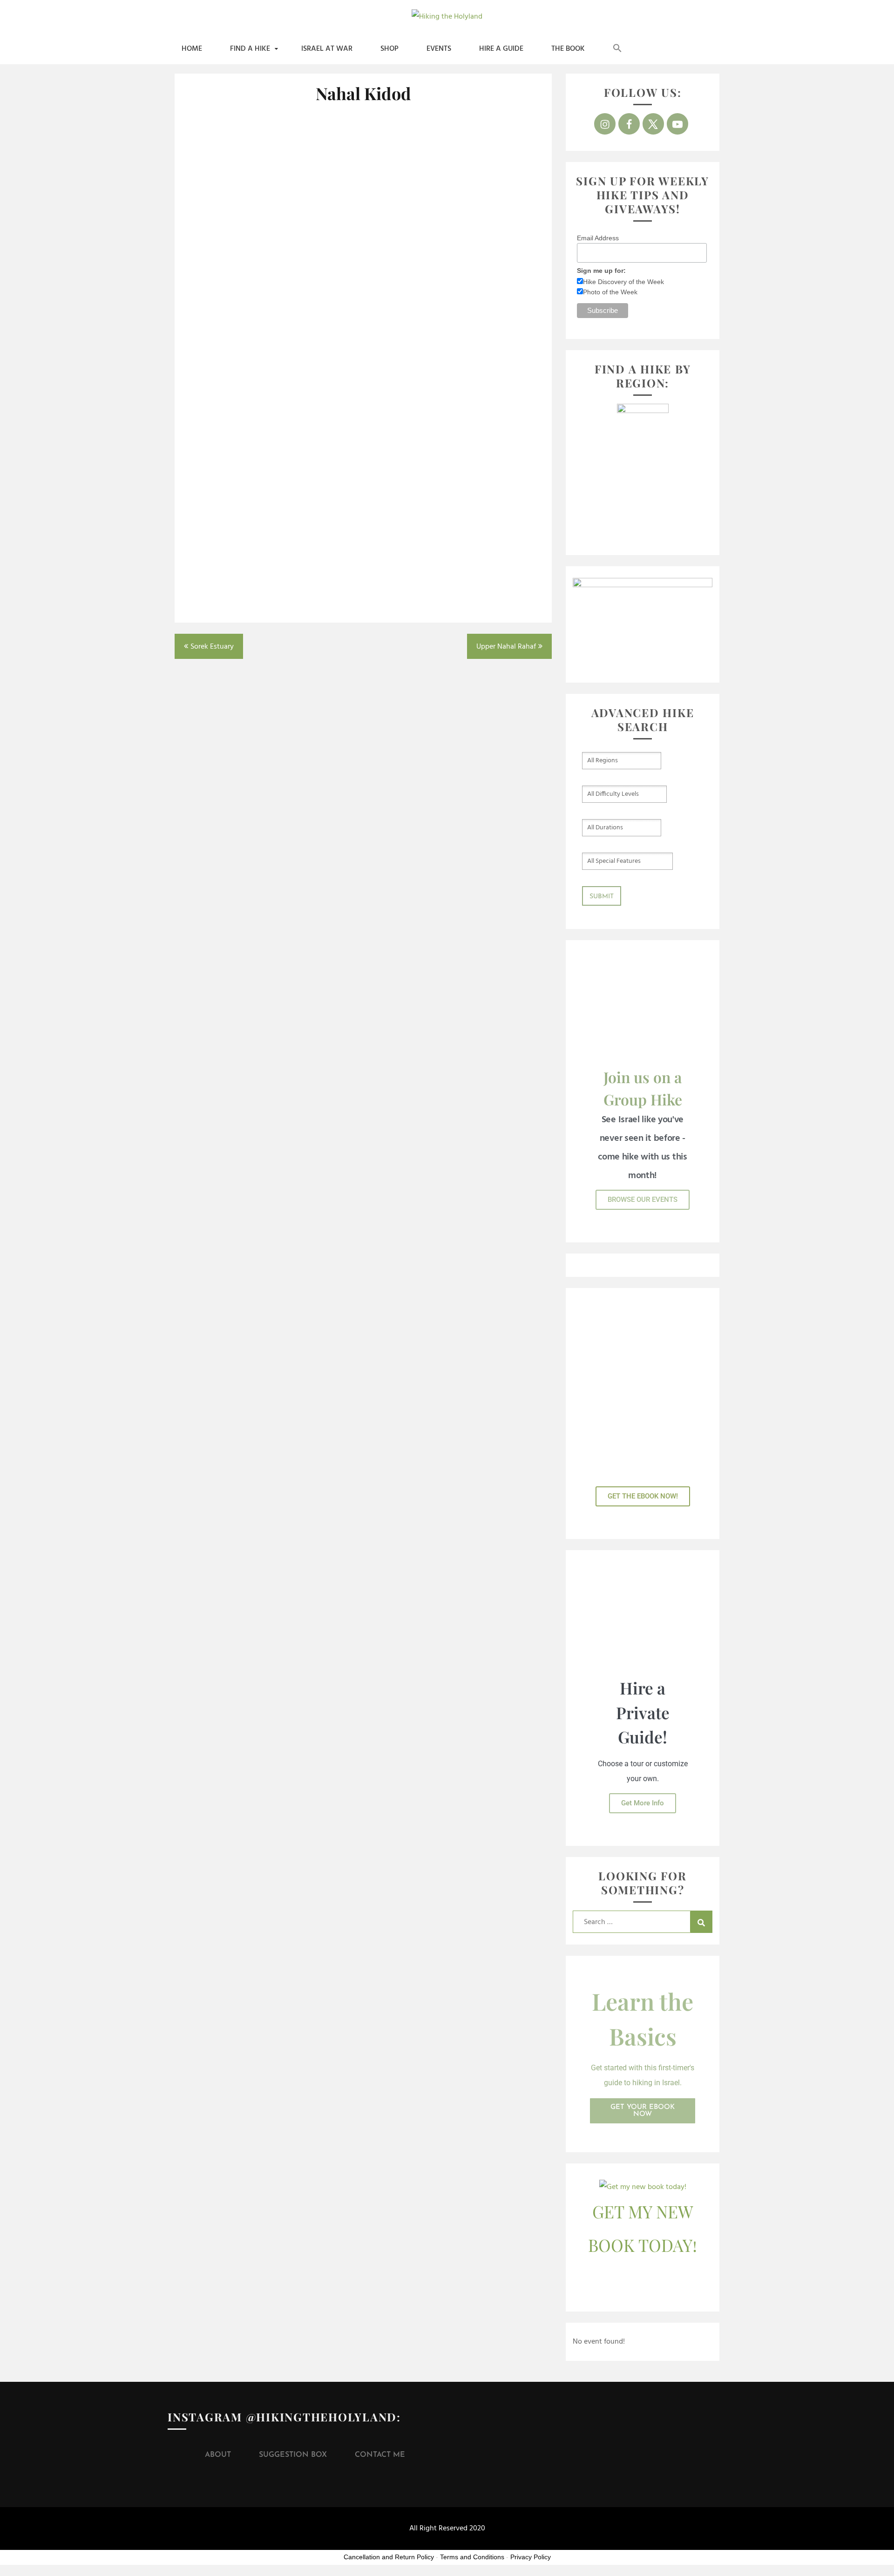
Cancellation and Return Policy (389, 2557)
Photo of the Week (610, 292)
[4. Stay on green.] (454, 345)
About (218, 2455)
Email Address (598, 238)
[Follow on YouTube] (677, 124)
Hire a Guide (501, 49)
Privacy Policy (531, 2557)
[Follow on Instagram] (605, 124)
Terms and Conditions (472, 2557)
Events (439, 49)
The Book (568, 49)
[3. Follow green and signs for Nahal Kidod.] (272, 345)
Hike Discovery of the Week (623, 282)
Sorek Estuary (212, 647)
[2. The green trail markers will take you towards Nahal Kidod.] (454, 183)
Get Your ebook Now (643, 2111)
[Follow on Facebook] (629, 124)
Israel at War (327, 49)
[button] (617, 49)
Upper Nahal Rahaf (506, 647)
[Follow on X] (653, 124)
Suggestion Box (293, 2455)
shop (389, 49)
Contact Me (380, 2455)
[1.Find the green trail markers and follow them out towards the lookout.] (272, 183)
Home (192, 49)
